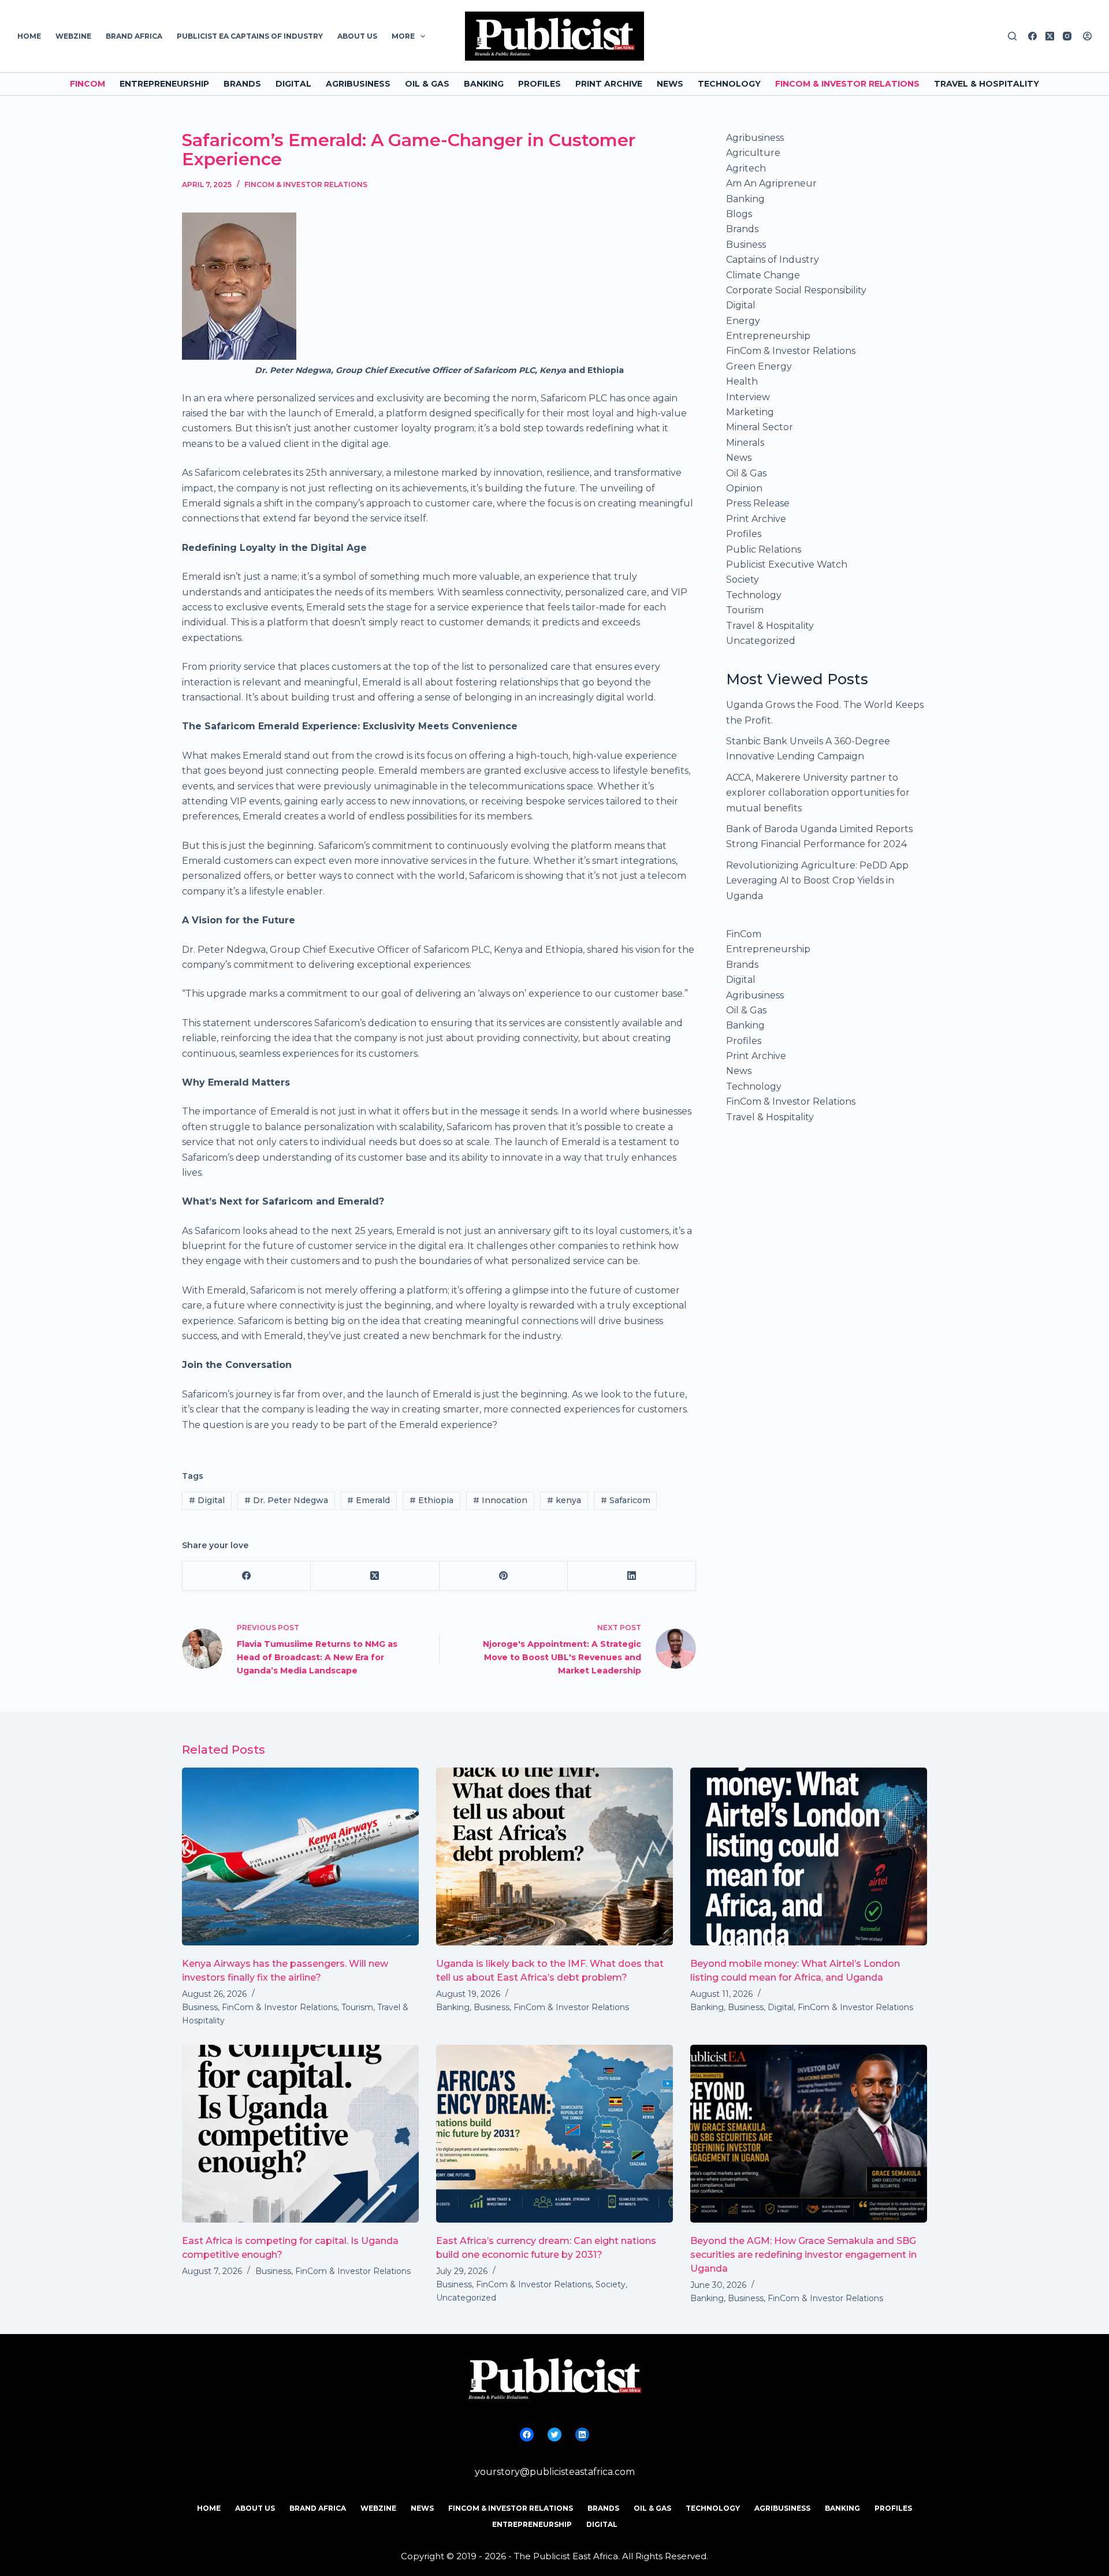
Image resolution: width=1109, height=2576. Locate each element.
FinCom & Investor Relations (847, 84)
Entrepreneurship (164, 84)
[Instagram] (1067, 36)
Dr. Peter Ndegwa (286, 1500)
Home (29, 36)
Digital (293, 84)
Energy (743, 321)
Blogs (739, 214)
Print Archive (609, 84)
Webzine (73, 36)
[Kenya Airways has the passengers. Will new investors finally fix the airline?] (300, 1856)
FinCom (88, 84)
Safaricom (626, 1500)
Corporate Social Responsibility (796, 290)
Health (742, 381)
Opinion (744, 488)
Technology (729, 84)
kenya (564, 1500)
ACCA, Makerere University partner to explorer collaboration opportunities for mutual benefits (818, 793)
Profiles (539, 84)
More (403, 36)
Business (746, 245)
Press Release (758, 503)
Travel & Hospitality (987, 84)
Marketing (750, 412)
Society (743, 579)
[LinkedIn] (632, 1576)
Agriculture (753, 153)
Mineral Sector (760, 427)
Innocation (500, 1500)
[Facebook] (1032, 36)
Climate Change (763, 275)
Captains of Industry (773, 260)
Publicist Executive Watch (787, 564)
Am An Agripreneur (771, 183)
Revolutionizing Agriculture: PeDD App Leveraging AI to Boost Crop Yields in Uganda (817, 881)
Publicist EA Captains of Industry (250, 36)
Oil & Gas (427, 84)
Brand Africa (134, 36)
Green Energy (759, 366)
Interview (748, 397)
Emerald (369, 1500)
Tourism (745, 610)
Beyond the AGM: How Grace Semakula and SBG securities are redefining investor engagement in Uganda (803, 2255)
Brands (242, 84)
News (670, 84)
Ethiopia (431, 1500)
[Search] (1012, 36)
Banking (484, 84)
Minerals (745, 443)
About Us (357, 36)
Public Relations (764, 549)
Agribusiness (358, 84)
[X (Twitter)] (1050, 36)
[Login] (1087, 36)
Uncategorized (761, 641)
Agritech (746, 168)
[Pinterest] (504, 1576)
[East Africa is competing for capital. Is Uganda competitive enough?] (300, 2134)
